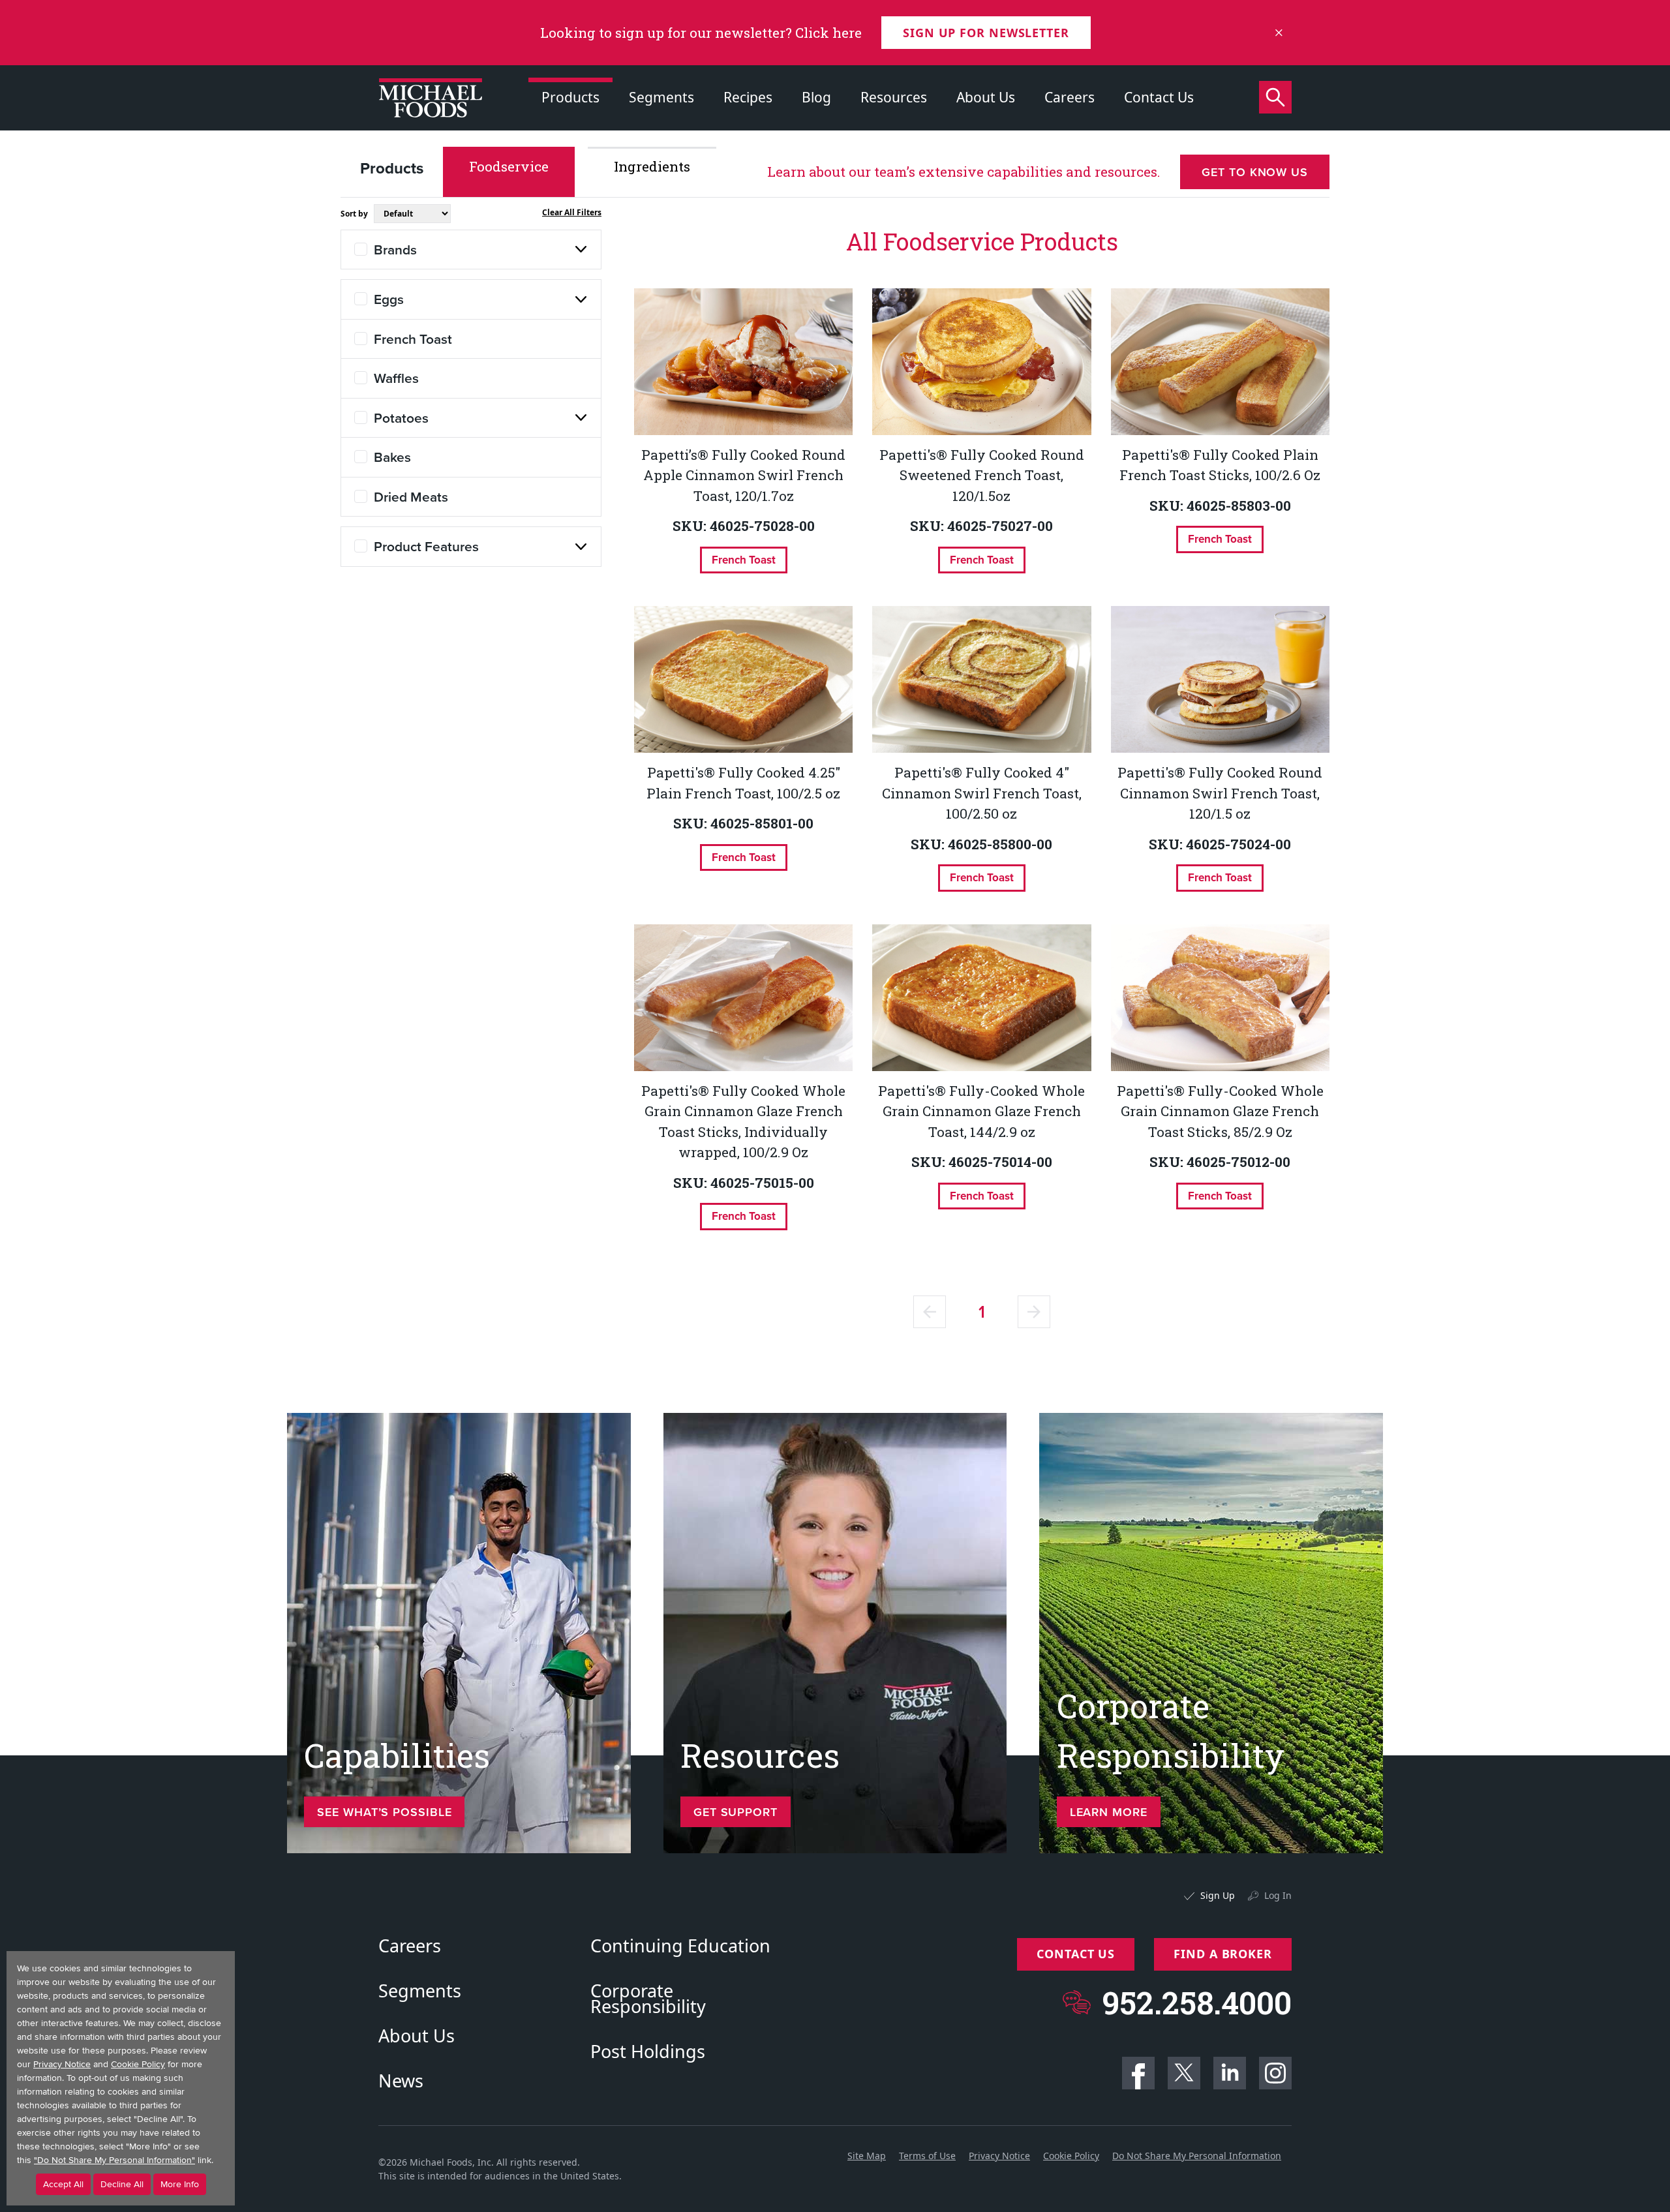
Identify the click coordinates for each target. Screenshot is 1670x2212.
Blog (816, 97)
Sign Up (1218, 1895)
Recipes (748, 97)
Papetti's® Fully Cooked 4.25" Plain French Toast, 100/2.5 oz (743, 783)
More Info (180, 2184)
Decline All (122, 2184)
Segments (661, 97)
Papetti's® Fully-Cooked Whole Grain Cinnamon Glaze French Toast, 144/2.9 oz (981, 1111)
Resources (894, 97)
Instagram (1275, 2073)
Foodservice (509, 166)
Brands (395, 249)
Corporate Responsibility (648, 1999)
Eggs (389, 299)
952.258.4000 (1197, 2002)
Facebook (1138, 2073)
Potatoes (401, 417)
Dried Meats (411, 496)
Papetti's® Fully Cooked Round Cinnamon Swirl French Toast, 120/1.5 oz (1220, 793)
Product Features (426, 546)
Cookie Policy (1071, 2156)
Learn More (1109, 1812)
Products (570, 97)
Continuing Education (680, 1946)
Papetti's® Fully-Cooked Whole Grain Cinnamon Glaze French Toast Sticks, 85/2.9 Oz (1220, 1111)
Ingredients (652, 166)
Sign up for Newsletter (986, 33)
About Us (986, 97)
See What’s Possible (384, 1812)
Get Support (736, 1812)
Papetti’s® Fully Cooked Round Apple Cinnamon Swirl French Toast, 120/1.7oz (743, 475)
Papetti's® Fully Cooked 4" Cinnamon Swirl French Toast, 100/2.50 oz (982, 793)
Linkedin (1230, 2073)
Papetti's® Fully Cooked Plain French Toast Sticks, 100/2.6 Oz (1220, 465)
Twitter (1184, 2073)
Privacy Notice (999, 2156)
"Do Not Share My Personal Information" (114, 2160)
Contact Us (1159, 97)
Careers (1070, 97)
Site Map (867, 2156)
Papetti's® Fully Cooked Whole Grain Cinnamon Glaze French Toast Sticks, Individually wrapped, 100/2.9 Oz (743, 1122)
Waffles (396, 378)
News (401, 2081)
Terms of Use (927, 2156)
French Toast (413, 339)
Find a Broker (1223, 1954)
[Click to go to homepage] (431, 98)
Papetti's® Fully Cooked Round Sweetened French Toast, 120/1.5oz (982, 475)
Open (581, 249)
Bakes (392, 457)
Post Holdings (648, 2052)
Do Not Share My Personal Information (1197, 2156)
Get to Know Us (1255, 172)
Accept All (63, 2184)
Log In (1278, 1895)
